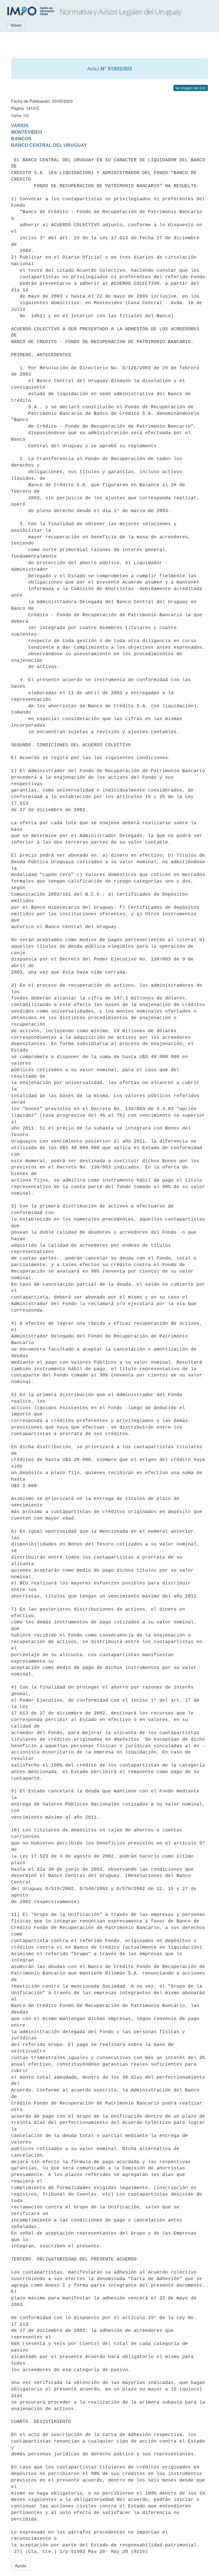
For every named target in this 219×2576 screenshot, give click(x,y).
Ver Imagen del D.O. (191, 88)
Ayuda (21, 2565)
